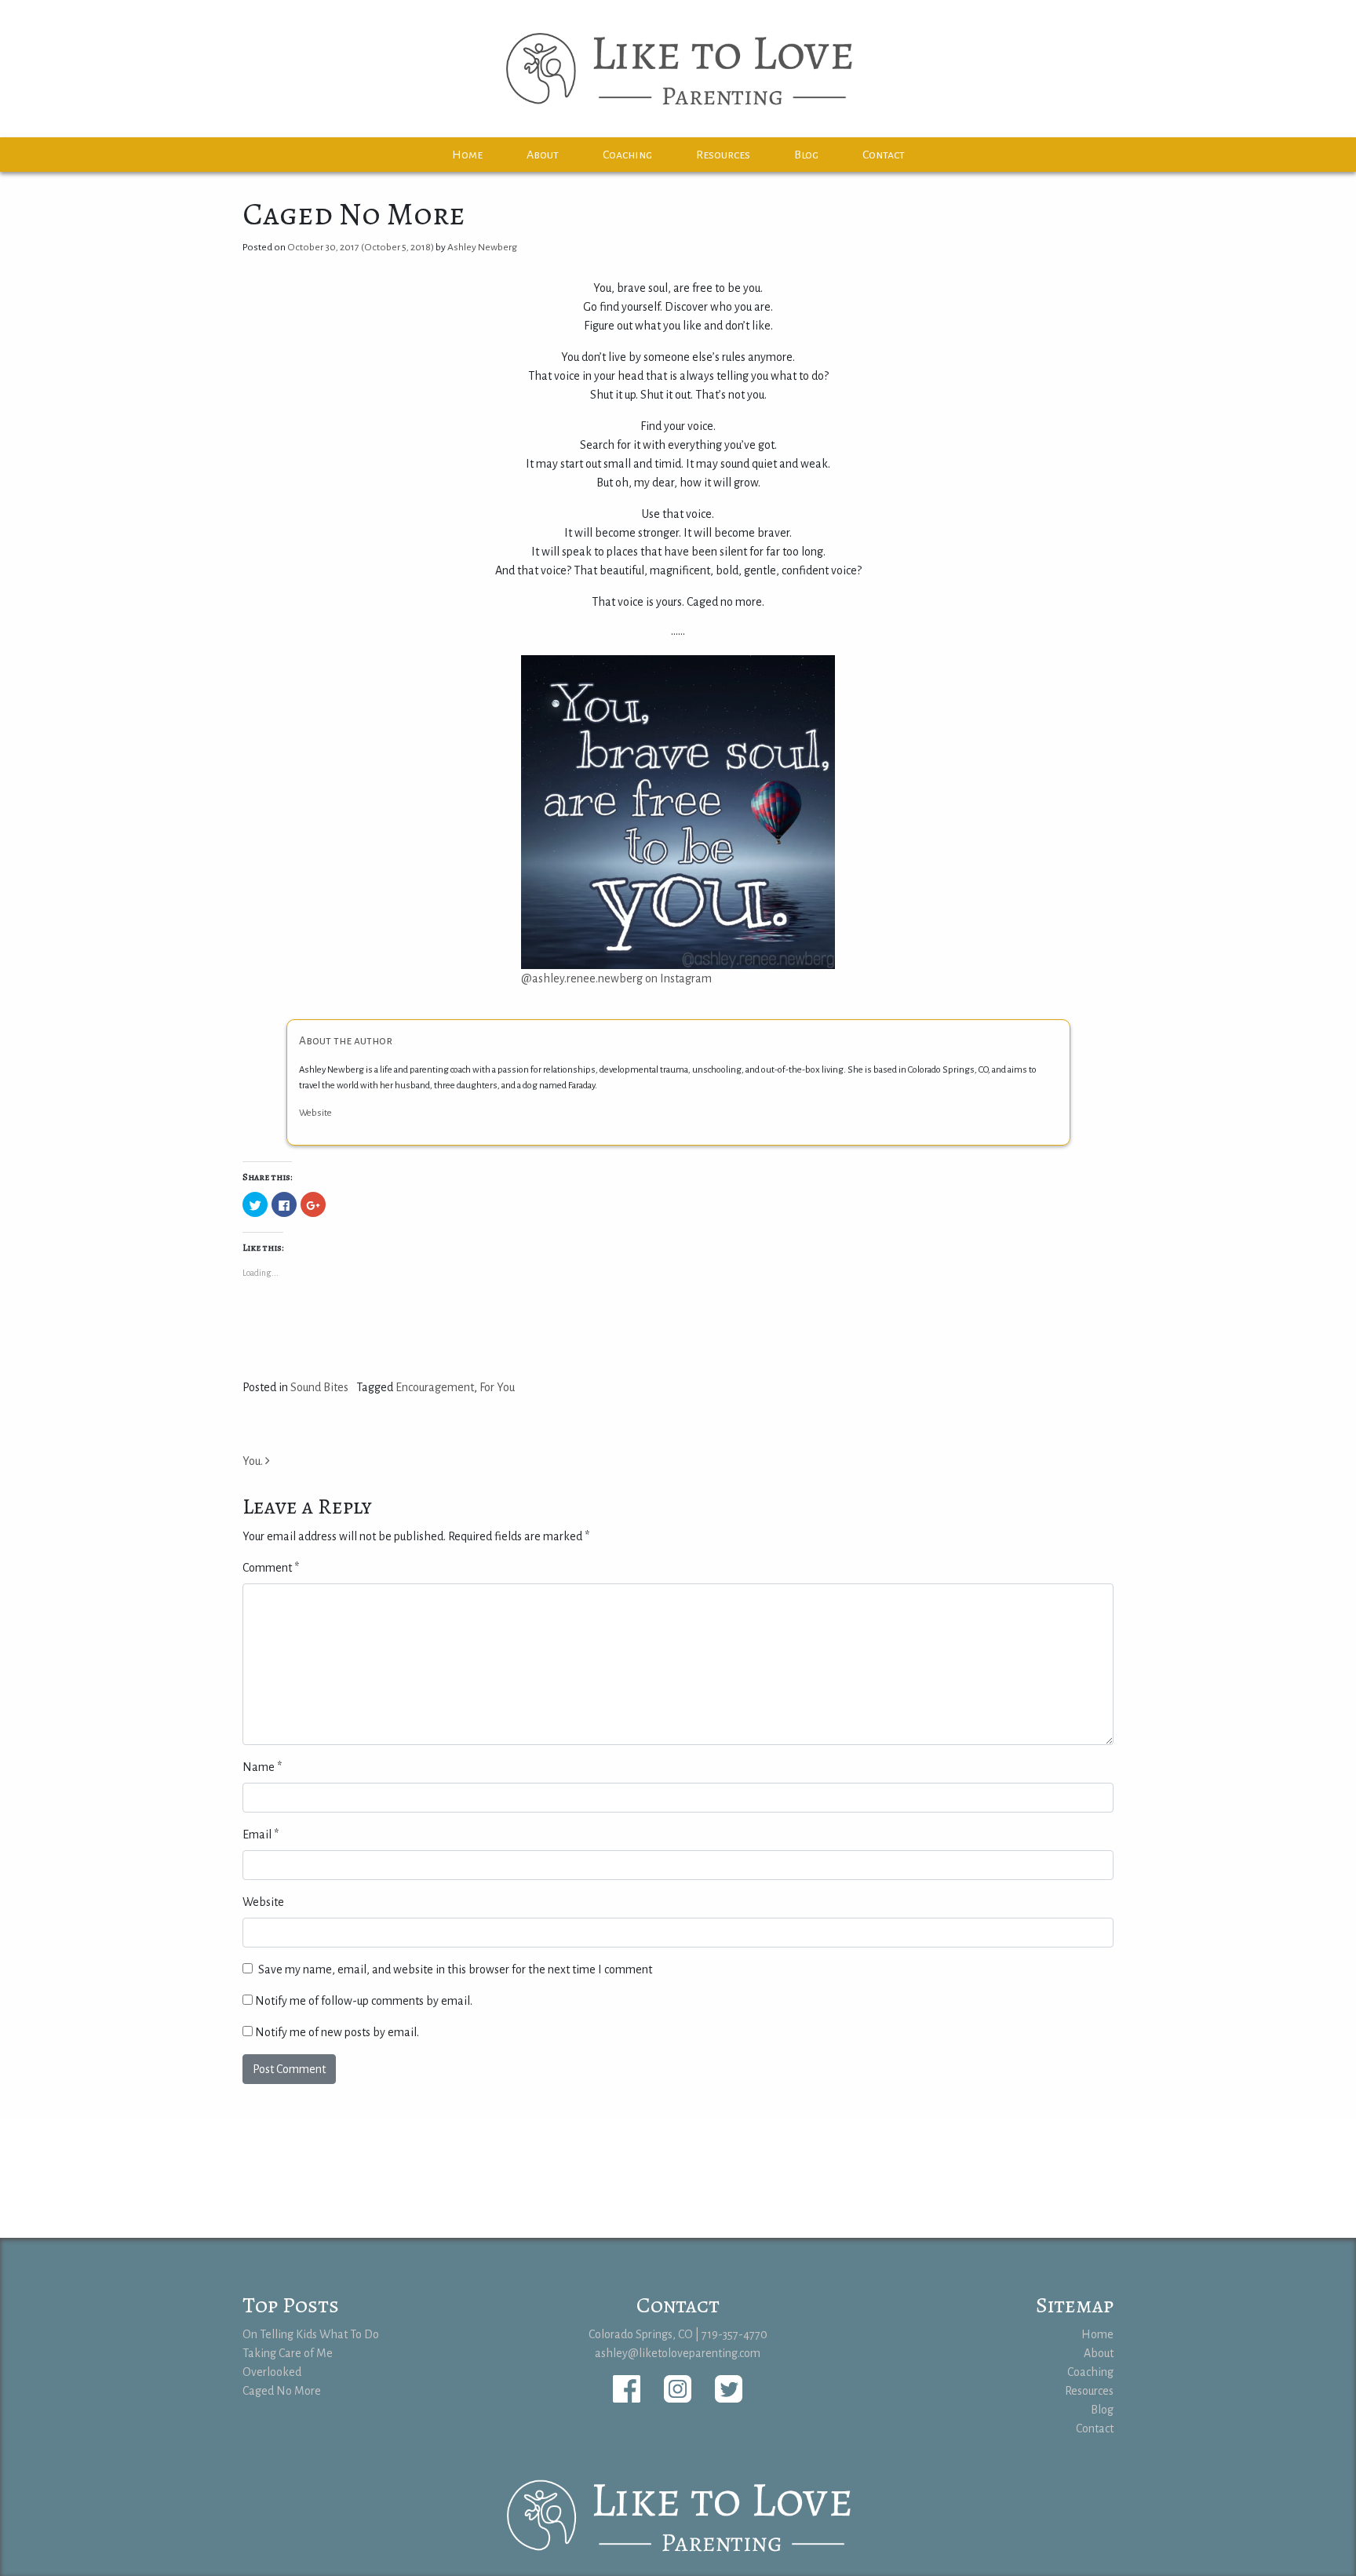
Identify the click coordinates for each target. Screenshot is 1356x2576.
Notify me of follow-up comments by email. (364, 2001)
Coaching (627, 155)
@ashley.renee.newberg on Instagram (616, 978)
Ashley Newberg (482, 247)
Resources (723, 155)
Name (262, 1767)
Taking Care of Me (288, 2353)
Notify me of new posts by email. (337, 2032)
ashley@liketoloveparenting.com (678, 2353)
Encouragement (435, 1387)
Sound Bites (319, 1387)
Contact (884, 155)
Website (315, 1113)
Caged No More (282, 2391)
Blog (806, 155)
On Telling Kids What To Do (311, 2334)
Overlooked (272, 2372)
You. (254, 1461)
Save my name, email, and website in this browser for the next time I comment (455, 1969)
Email (261, 1835)
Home (467, 155)
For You (497, 1387)
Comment (271, 1568)
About (543, 155)
